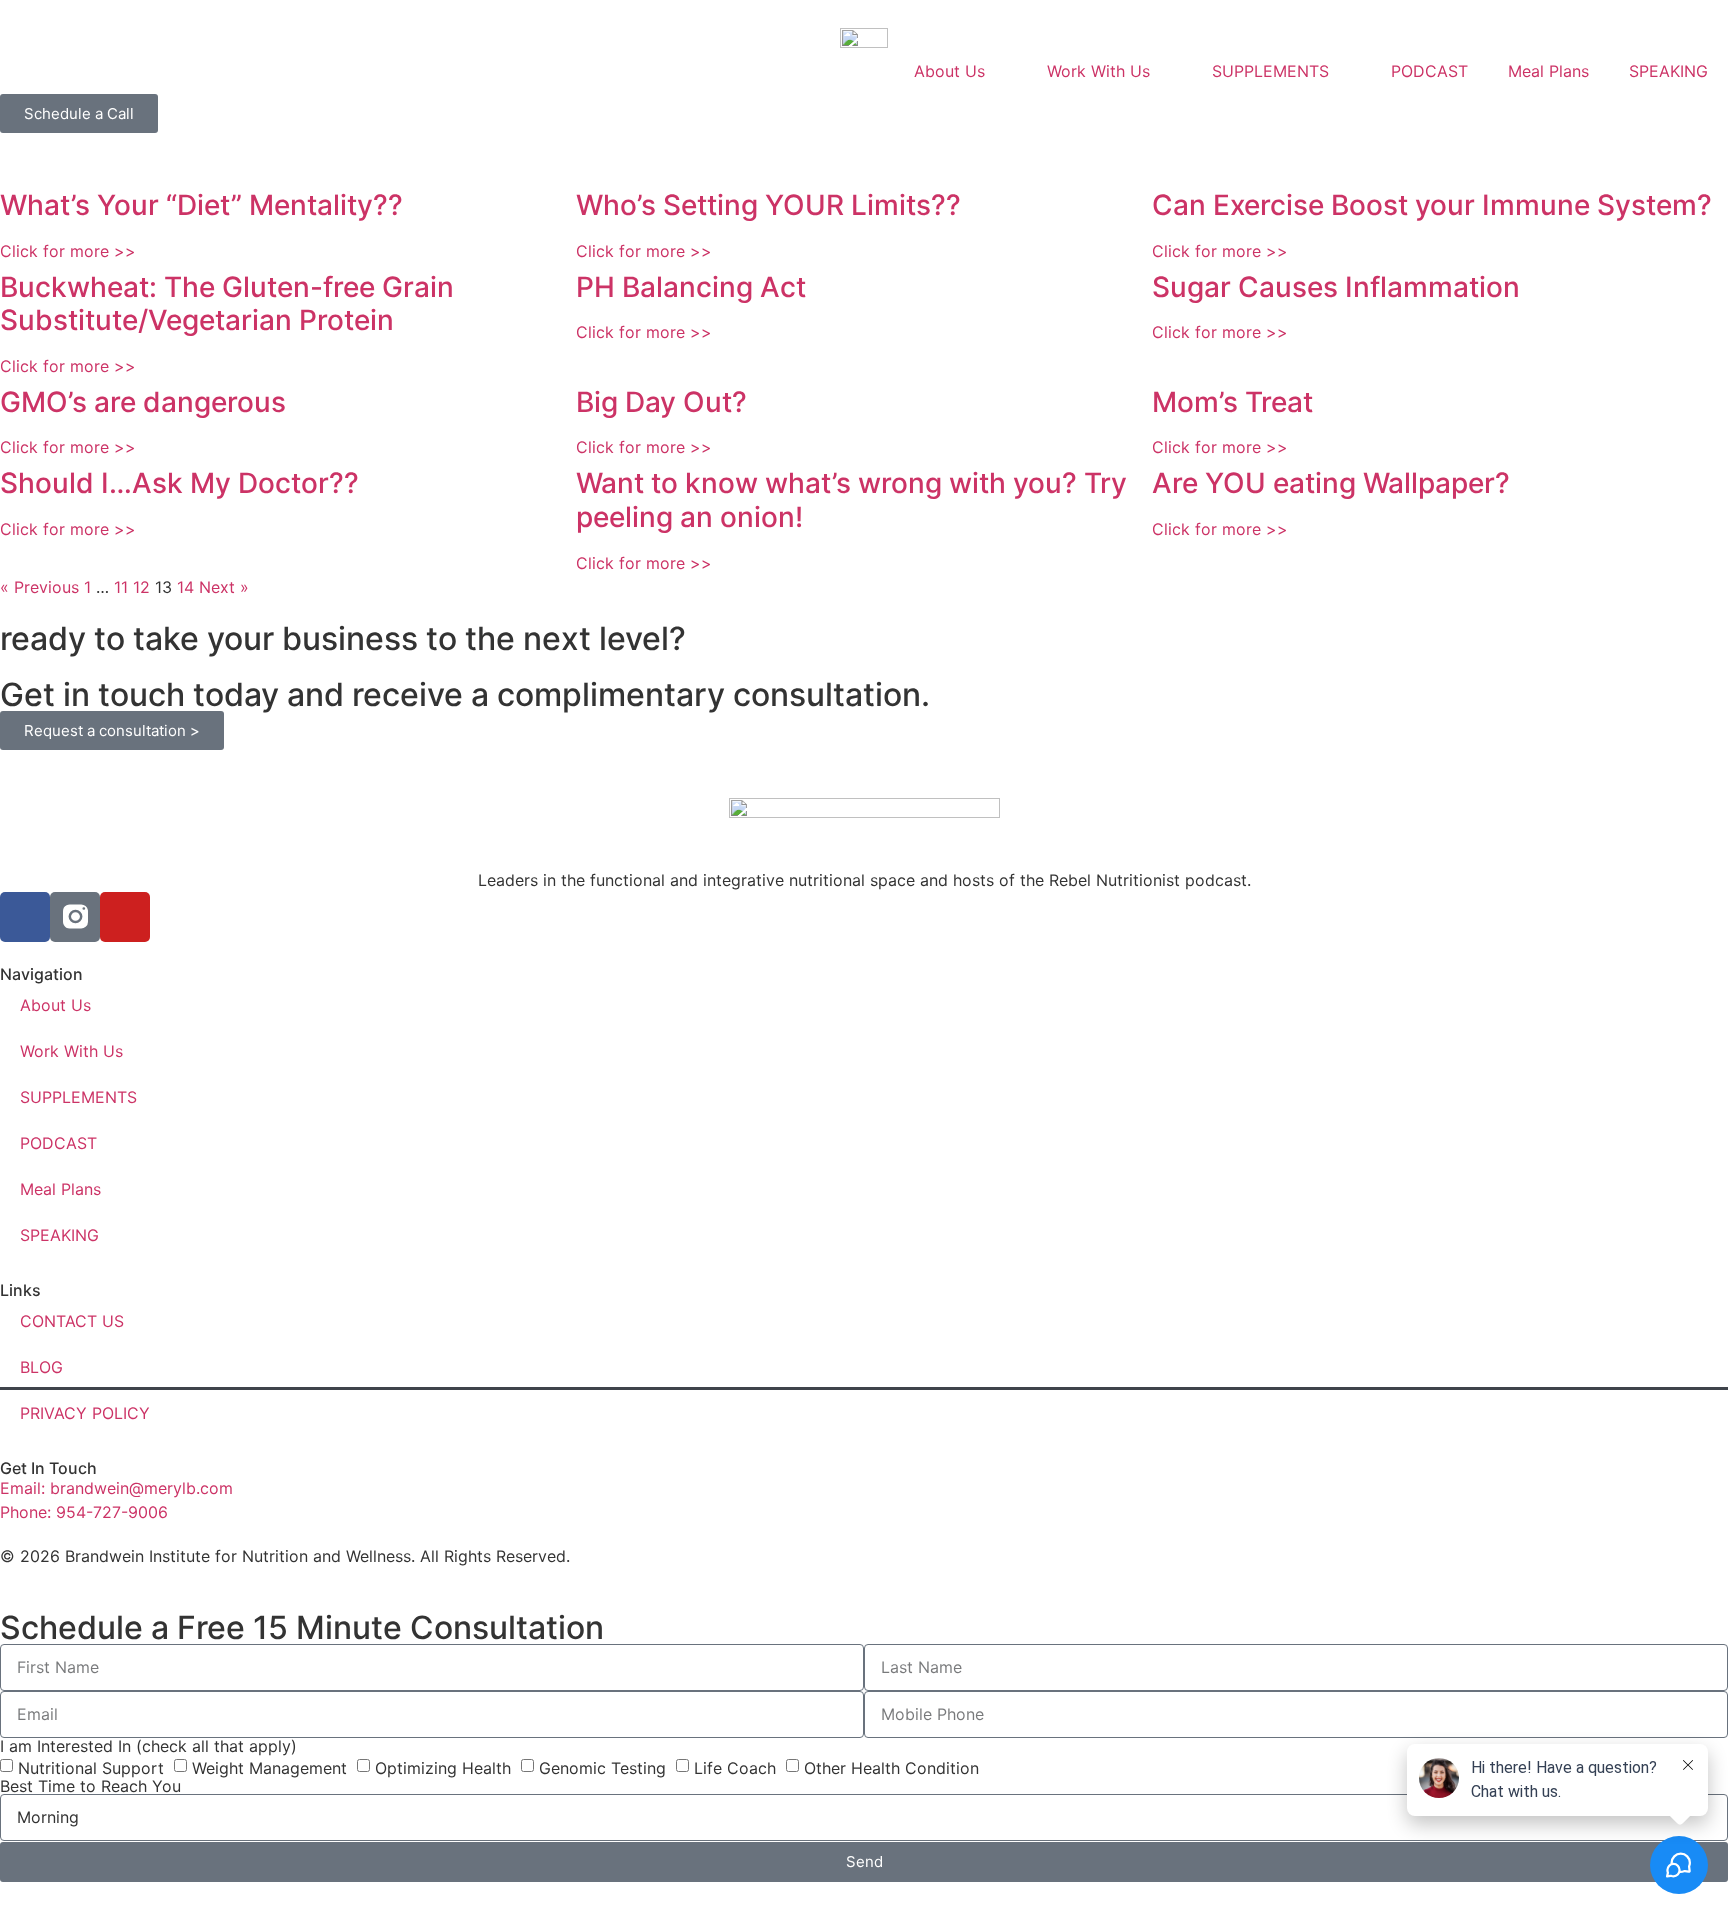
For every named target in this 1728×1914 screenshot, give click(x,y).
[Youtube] (125, 917)
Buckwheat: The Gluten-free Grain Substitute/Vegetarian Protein (227, 304)
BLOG (41, 1367)
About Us (949, 71)
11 (121, 587)
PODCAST (1429, 71)
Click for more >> (68, 251)
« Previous (39, 587)
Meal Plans (1548, 71)
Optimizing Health (443, 1767)
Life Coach (735, 1767)
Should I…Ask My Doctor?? (179, 483)
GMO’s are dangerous (143, 402)
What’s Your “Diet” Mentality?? (201, 205)
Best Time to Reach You (90, 1786)
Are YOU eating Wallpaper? (1331, 483)
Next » (224, 587)
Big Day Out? (661, 402)
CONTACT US (72, 1321)
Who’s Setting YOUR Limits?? (768, 205)
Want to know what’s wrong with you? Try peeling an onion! (851, 500)
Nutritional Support (91, 1767)
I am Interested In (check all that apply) (148, 1746)
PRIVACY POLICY (85, 1413)
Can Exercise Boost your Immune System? (1432, 205)
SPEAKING (1668, 71)
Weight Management (269, 1767)
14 (185, 587)
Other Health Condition (891, 1767)
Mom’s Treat (1232, 402)
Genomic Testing (602, 1767)
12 (141, 587)
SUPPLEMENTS (1270, 71)
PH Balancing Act (691, 287)
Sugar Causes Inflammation (1336, 287)
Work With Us (1098, 71)
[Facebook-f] (25, 917)
